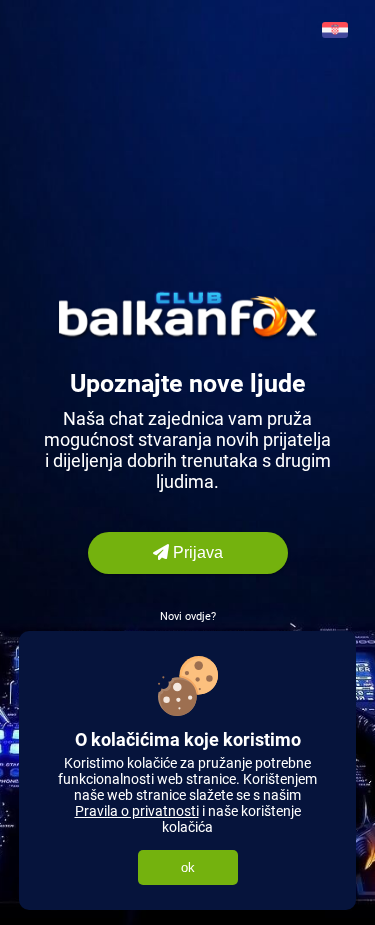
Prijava (196, 552)
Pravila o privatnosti (137, 811)
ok (188, 867)
